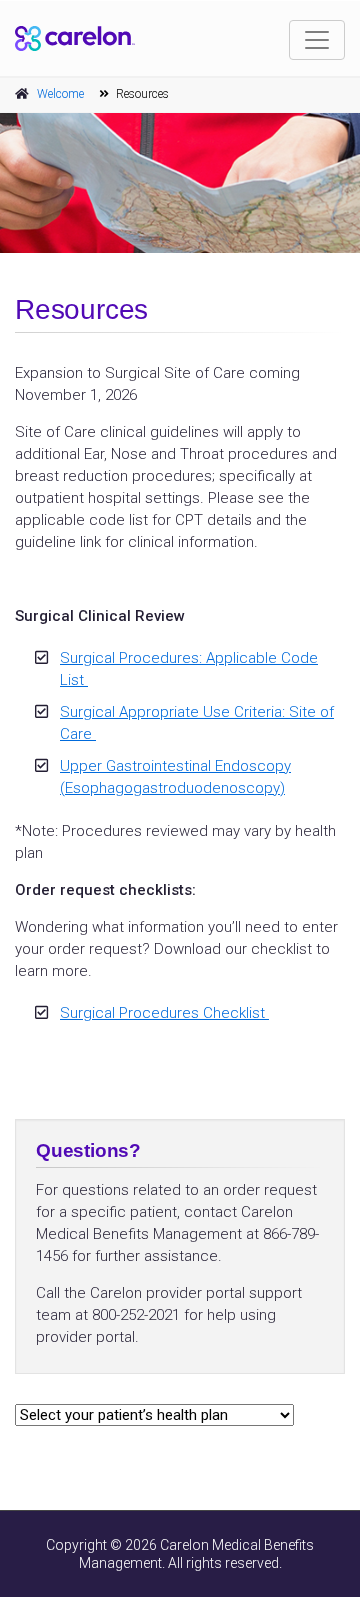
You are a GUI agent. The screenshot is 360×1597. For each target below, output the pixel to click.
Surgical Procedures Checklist (164, 1013)
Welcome (60, 94)
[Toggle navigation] (317, 40)
